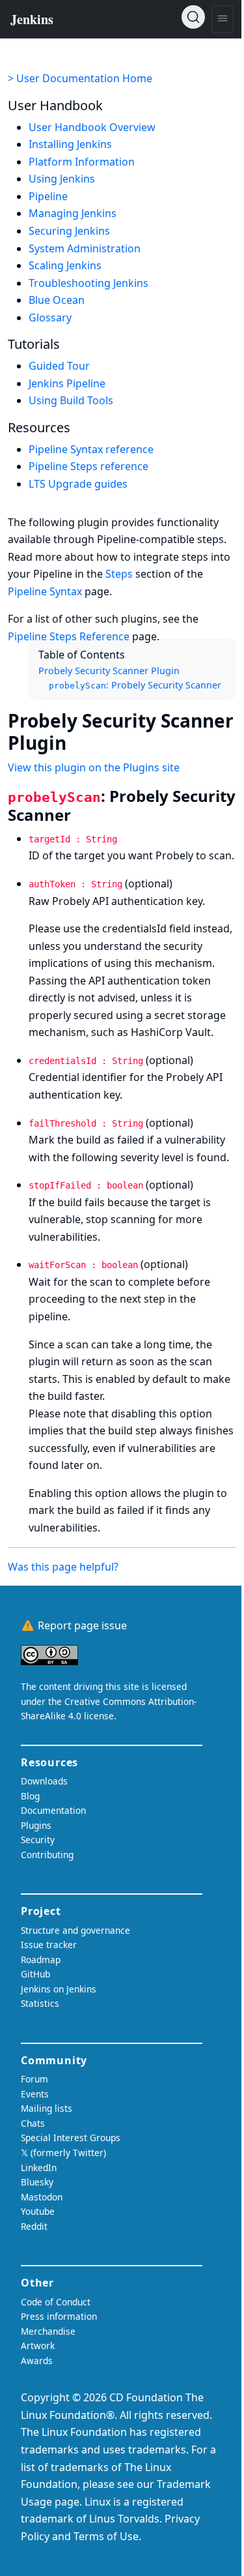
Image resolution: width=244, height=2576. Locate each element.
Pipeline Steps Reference (69, 636)
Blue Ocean (57, 300)
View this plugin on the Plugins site (94, 767)
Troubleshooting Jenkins (88, 283)
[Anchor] (79, 742)
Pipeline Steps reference (88, 466)
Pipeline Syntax (45, 591)
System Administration (85, 248)
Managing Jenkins (73, 213)
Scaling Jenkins (65, 265)
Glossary (50, 318)
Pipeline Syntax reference (91, 449)
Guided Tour (59, 366)
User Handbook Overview (92, 127)
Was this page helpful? (63, 1567)
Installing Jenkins (70, 144)
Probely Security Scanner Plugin (109, 671)
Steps (119, 574)
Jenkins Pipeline (67, 383)
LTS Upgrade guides (78, 484)
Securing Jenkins (69, 231)
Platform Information (82, 162)
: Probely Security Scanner (135, 685)
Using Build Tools (71, 400)
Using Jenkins (62, 179)
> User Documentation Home (80, 78)
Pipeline (48, 196)
